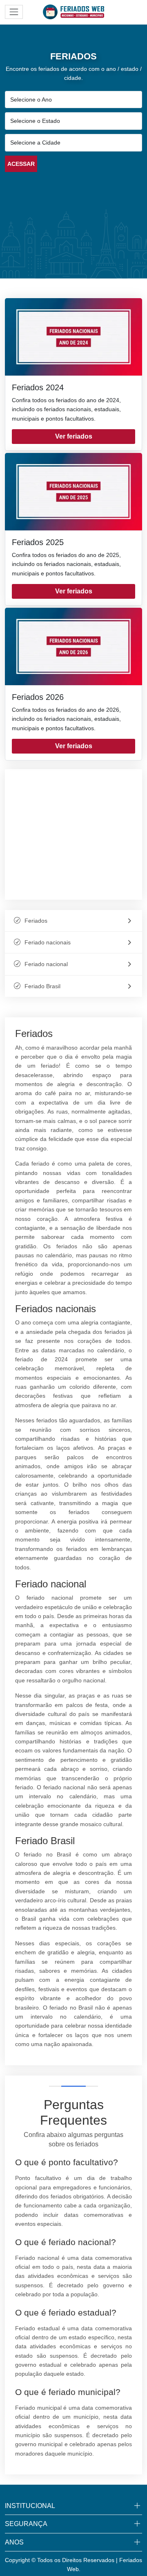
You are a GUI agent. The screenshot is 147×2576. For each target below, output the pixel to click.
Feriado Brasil (42, 986)
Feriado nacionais (48, 942)
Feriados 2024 (38, 387)
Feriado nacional (46, 964)
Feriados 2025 (38, 542)
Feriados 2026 (38, 697)
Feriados (36, 921)
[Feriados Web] (73, 11)
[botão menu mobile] (14, 12)
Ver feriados (74, 436)
